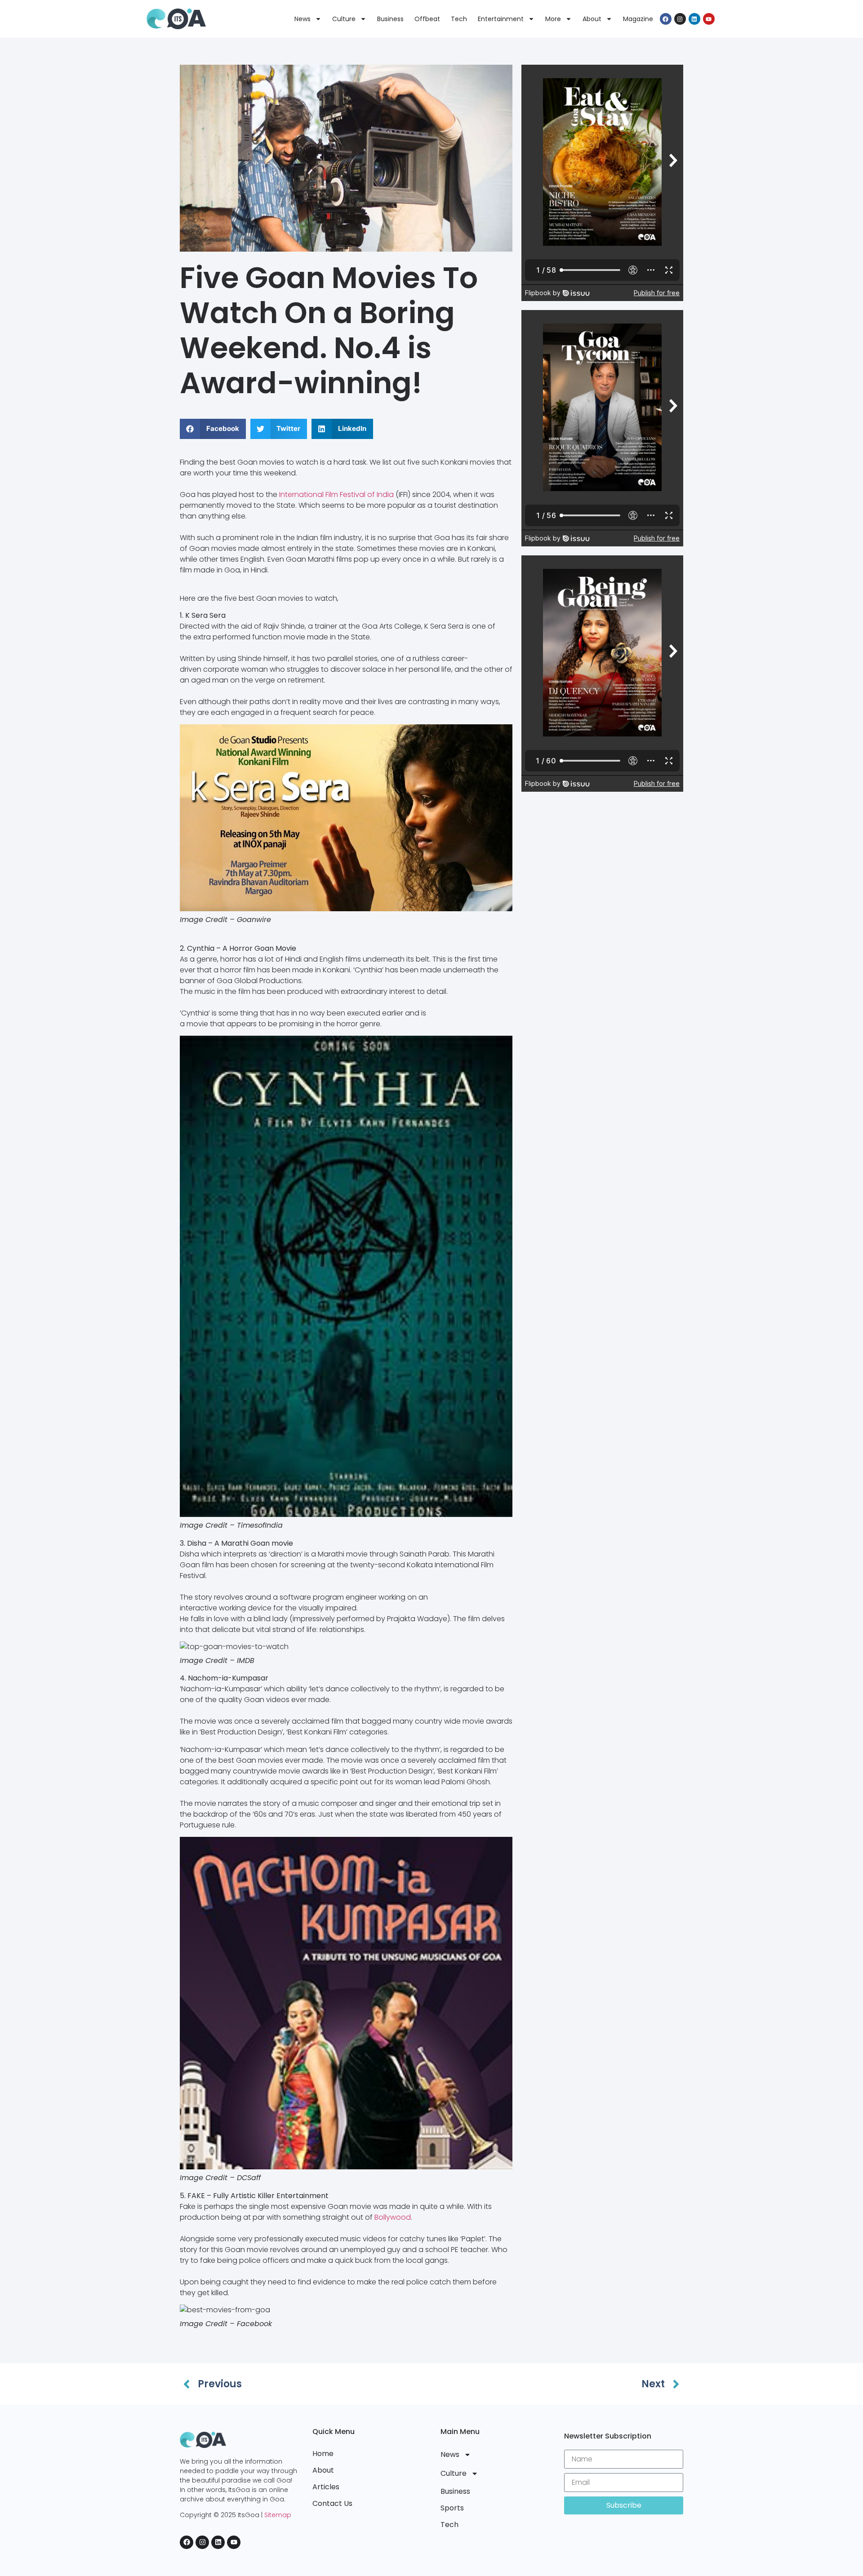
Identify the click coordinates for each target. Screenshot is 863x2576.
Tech (459, 19)
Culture (344, 19)
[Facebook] (666, 19)
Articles (326, 2487)
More (553, 19)
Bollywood (393, 2217)
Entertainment (501, 19)
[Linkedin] (694, 19)
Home (323, 2454)
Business (390, 19)
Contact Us (332, 2503)
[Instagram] (680, 19)
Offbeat (427, 19)
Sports (452, 2508)
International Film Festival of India (336, 494)
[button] (213, 429)
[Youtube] (709, 19)
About (592, 19)
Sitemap (278, 2515)
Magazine (638, 19)
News (302, 19)
